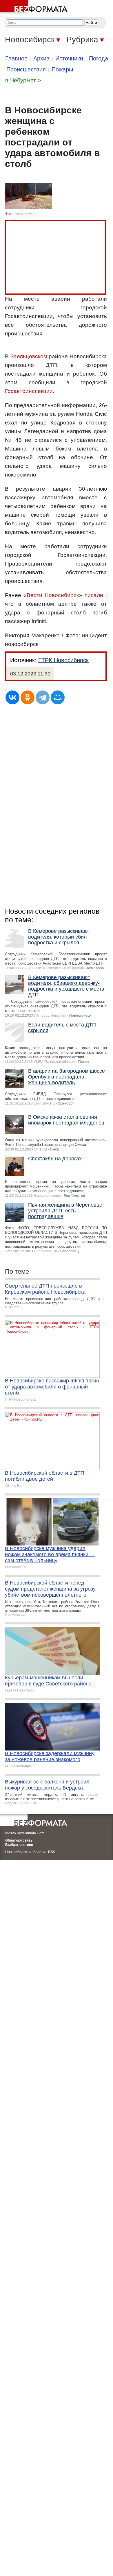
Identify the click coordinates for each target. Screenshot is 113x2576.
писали (94, 595)
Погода (99, 58)
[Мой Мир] (58, 697)
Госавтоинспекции (29, 391)
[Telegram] (43, 697)
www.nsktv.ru (25, 214)
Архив (41, 58)
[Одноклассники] (28, 697)
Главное (16, 58)
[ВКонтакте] (12, 697)
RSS (52, 1852)
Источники (69, 58)
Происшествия (26, 69)
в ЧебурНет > (23, 80)
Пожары (62, 69)
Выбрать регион (19, 1845)
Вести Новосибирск (53, 595)
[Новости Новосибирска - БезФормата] (35, 7)
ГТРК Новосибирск (63, 660)
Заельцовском (29, 356)
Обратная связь (19, 1840)
